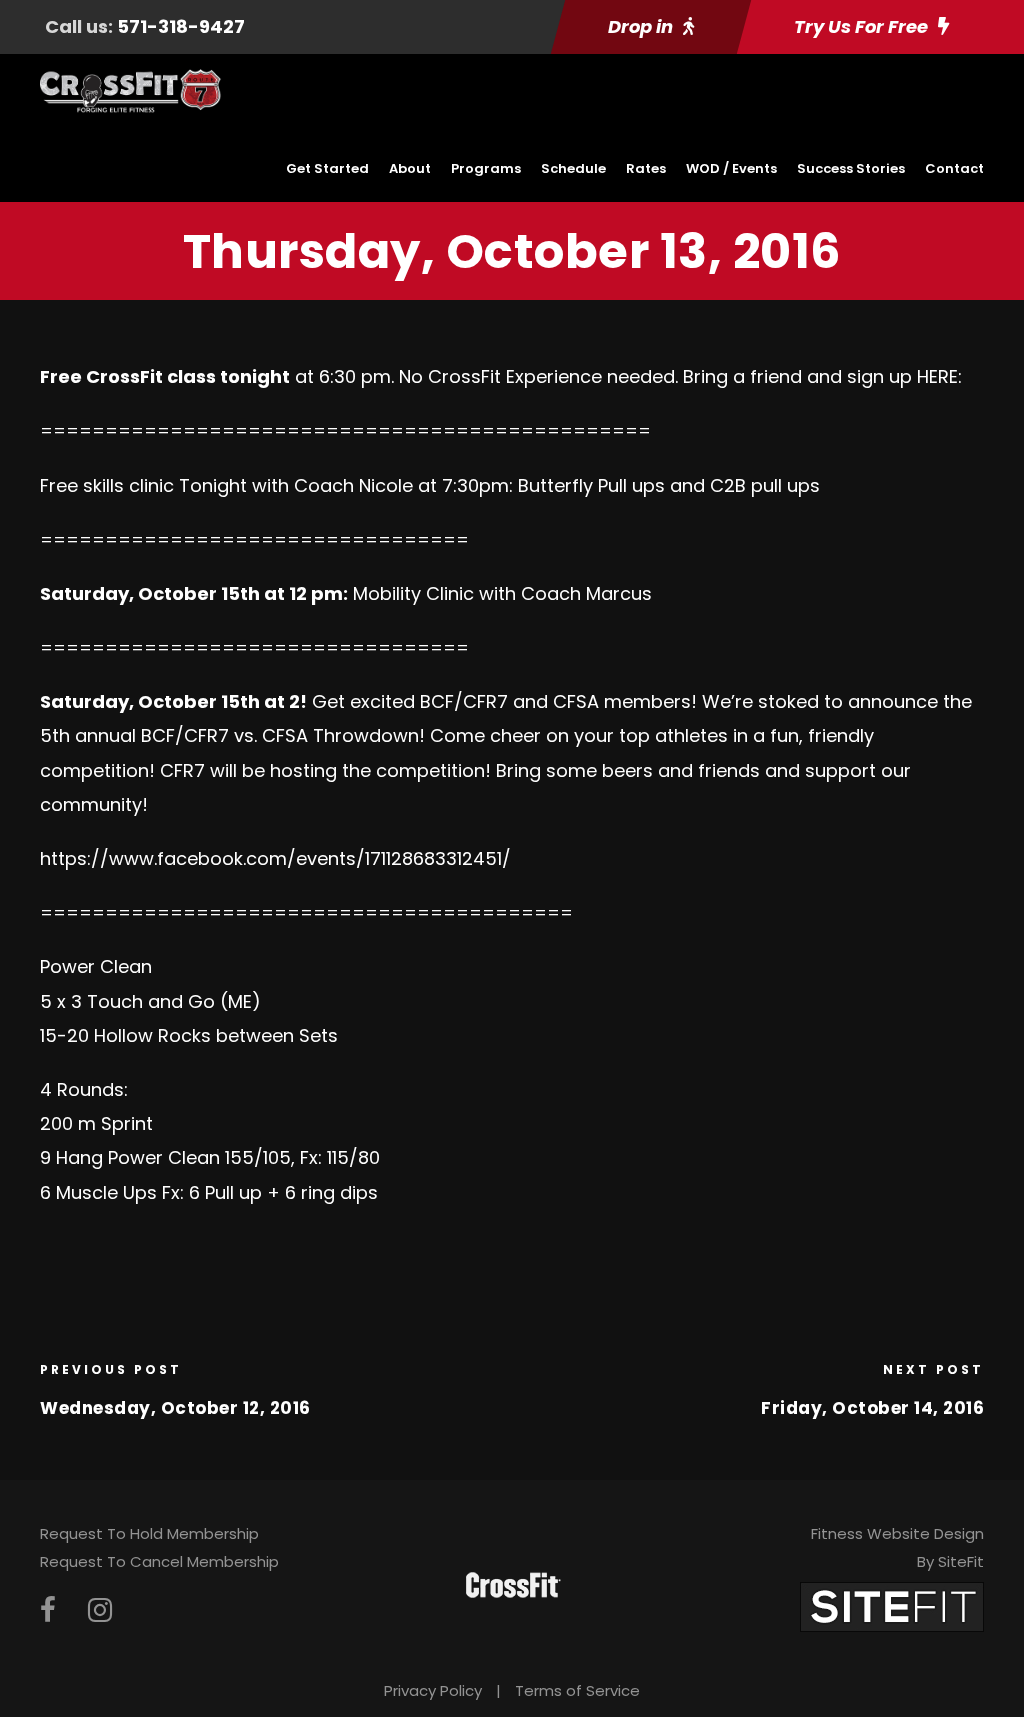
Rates (646, 168)
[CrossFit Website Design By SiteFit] (892, 1605)
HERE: (939, 376)
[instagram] (100, 1610)
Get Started (327, 168)
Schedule (573, 168)
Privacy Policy (433, 1690)
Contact (954, 168)
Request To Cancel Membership (159, 1561)
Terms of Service (577, 1690)
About (410, 168)
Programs (486, 168)
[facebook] (48, 1610)
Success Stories (851, 168)
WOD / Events (731, 168)
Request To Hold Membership (149, 1533)
